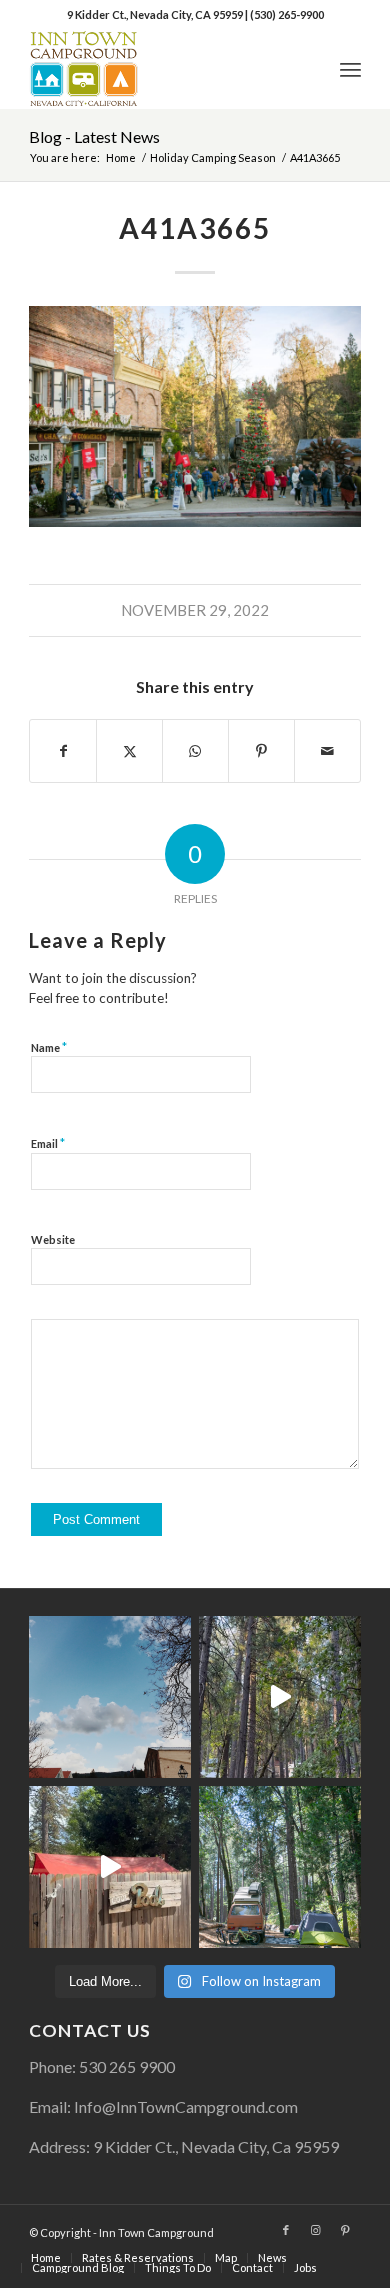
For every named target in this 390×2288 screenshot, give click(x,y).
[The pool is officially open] (110, 1867)
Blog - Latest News (94, 136)
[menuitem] (350, 69)
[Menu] (350, 69)
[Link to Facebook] (286, 2230)
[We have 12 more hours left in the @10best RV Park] (280, 1697)
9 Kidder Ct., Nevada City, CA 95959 (156, 14)
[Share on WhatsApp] (195, 751)
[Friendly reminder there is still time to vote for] (280, 1867)
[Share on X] (129, 751)
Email (48, 1143)
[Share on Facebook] (63, 751)
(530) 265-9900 (287, 14)
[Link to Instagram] (316, 2230)
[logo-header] (161, 69)
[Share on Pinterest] (261, 751)
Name (49, 1047)
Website (53, 1239)
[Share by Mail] (327, 751)
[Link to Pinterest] (346, 2230)
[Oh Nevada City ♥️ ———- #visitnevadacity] (110, 1697)
